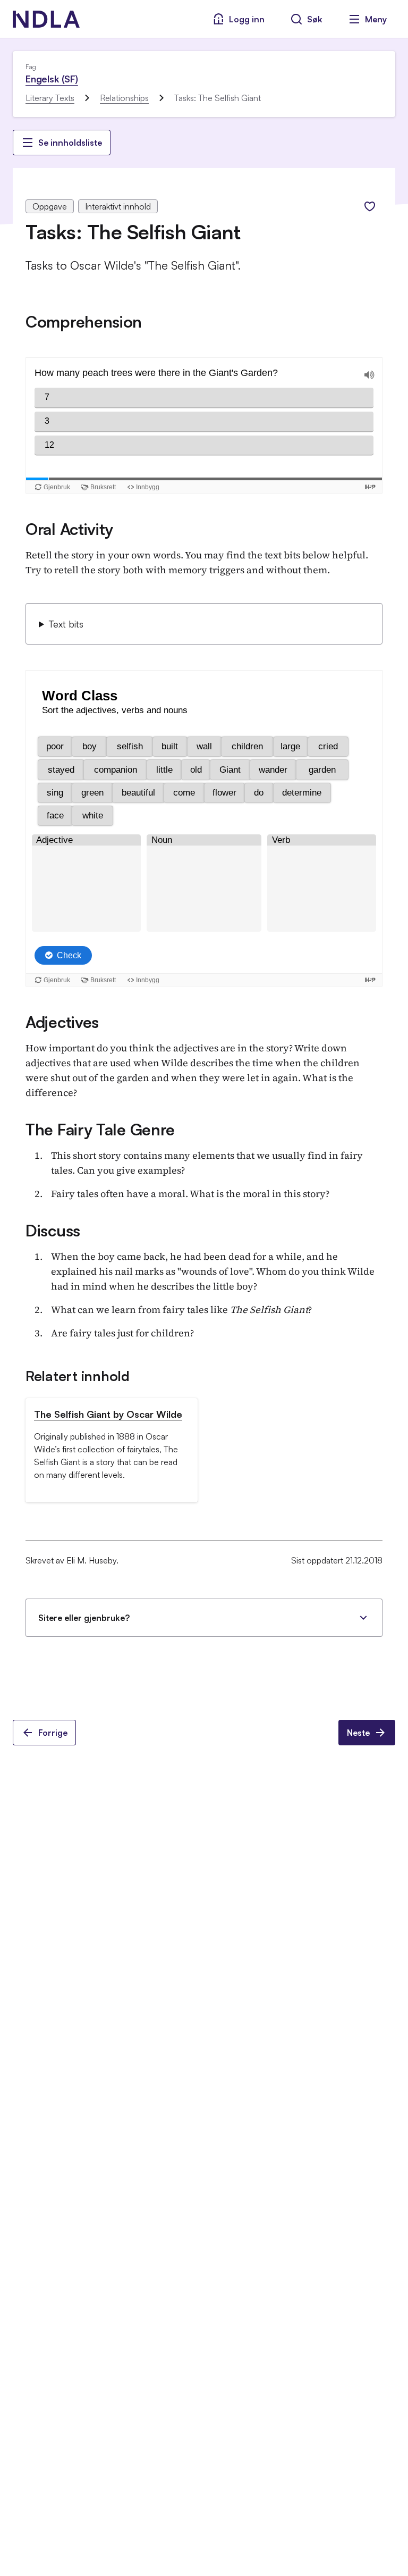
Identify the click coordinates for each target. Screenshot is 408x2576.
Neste (358, 1733)
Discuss (53, 1230)
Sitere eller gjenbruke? (84, 1618)
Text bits (66, 624)
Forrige (53, 1733)
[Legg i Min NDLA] (370, 206)
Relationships (124, 98)
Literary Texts (50, 98)
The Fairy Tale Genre (100, 1129)
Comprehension (84, 321)
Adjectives (62, 1022)
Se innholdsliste (70, 143)
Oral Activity (69, 529)
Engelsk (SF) (52, 79)
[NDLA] (46, 19)
